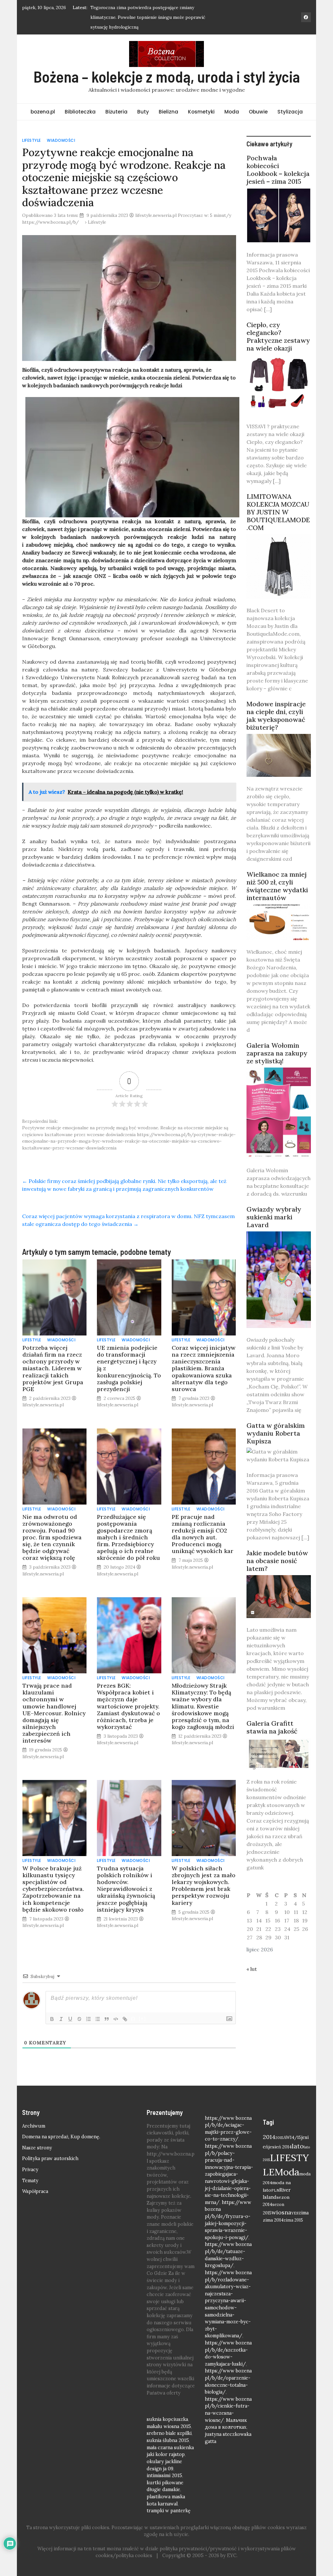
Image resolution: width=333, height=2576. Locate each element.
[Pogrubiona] (52, 2019)
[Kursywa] (61, 2019)
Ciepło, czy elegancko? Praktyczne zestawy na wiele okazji (278, 336)
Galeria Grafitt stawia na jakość (272, 1727)
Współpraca (35, 2191)
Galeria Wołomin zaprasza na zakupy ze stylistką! (277, 1053)
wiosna (281, 2212)
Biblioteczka (80, 112)
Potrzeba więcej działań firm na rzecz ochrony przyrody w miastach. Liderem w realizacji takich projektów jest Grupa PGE (53, 1368)
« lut (252, 1969)
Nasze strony (37, 2148)
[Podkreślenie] (70, 2019)
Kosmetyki (201, 112)
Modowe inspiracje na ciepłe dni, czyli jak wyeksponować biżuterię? (276, 716)
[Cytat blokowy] (107, 2019)
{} (133, 2018)
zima (304, 2213)
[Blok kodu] (116, 2019)
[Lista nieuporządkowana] (98, 2019)
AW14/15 (292, 2137)
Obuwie (258, 112)
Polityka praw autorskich (50, 2158)
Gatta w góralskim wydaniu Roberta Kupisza (276, 1433)
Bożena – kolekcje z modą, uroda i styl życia (167, 76)
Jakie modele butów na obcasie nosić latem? (277, 1561)
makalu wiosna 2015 (169, 2426)
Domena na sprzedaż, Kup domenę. (61, 2137)
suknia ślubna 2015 (168, 2440)
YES (295, 2213)
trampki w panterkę (169, 2511)
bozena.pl (43, 112)
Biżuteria (116, 112)
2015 (280, 2138)
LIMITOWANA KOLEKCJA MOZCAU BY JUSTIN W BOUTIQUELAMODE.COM (278, 512)
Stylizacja (290, 112)
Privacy (30, 2170)
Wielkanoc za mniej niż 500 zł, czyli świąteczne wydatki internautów (277, 886)
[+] (142, 2018)
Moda (232, 112)
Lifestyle (32, 140)
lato (298, 2146)
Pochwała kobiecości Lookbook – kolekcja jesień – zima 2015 (278, 170)
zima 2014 (273, 2220)
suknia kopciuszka (167, 2419)
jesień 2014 (280, 2147)
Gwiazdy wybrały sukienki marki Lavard (274, 1217)
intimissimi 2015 (164, 2476)
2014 (269, 2137)
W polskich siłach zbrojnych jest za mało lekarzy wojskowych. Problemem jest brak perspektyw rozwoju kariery (204, 1886)
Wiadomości (61, 140)
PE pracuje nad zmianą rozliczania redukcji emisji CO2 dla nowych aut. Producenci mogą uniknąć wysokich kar (203, 1534)
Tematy (30, 2181)
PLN (275, 2190)
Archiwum (34, 2126)
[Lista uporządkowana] (88, 2019)
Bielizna (168, 112)
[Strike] (79, 2019)
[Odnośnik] (125, 2019)
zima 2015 (293, 2220)
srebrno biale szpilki (169, 2433)
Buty (143, 112)
